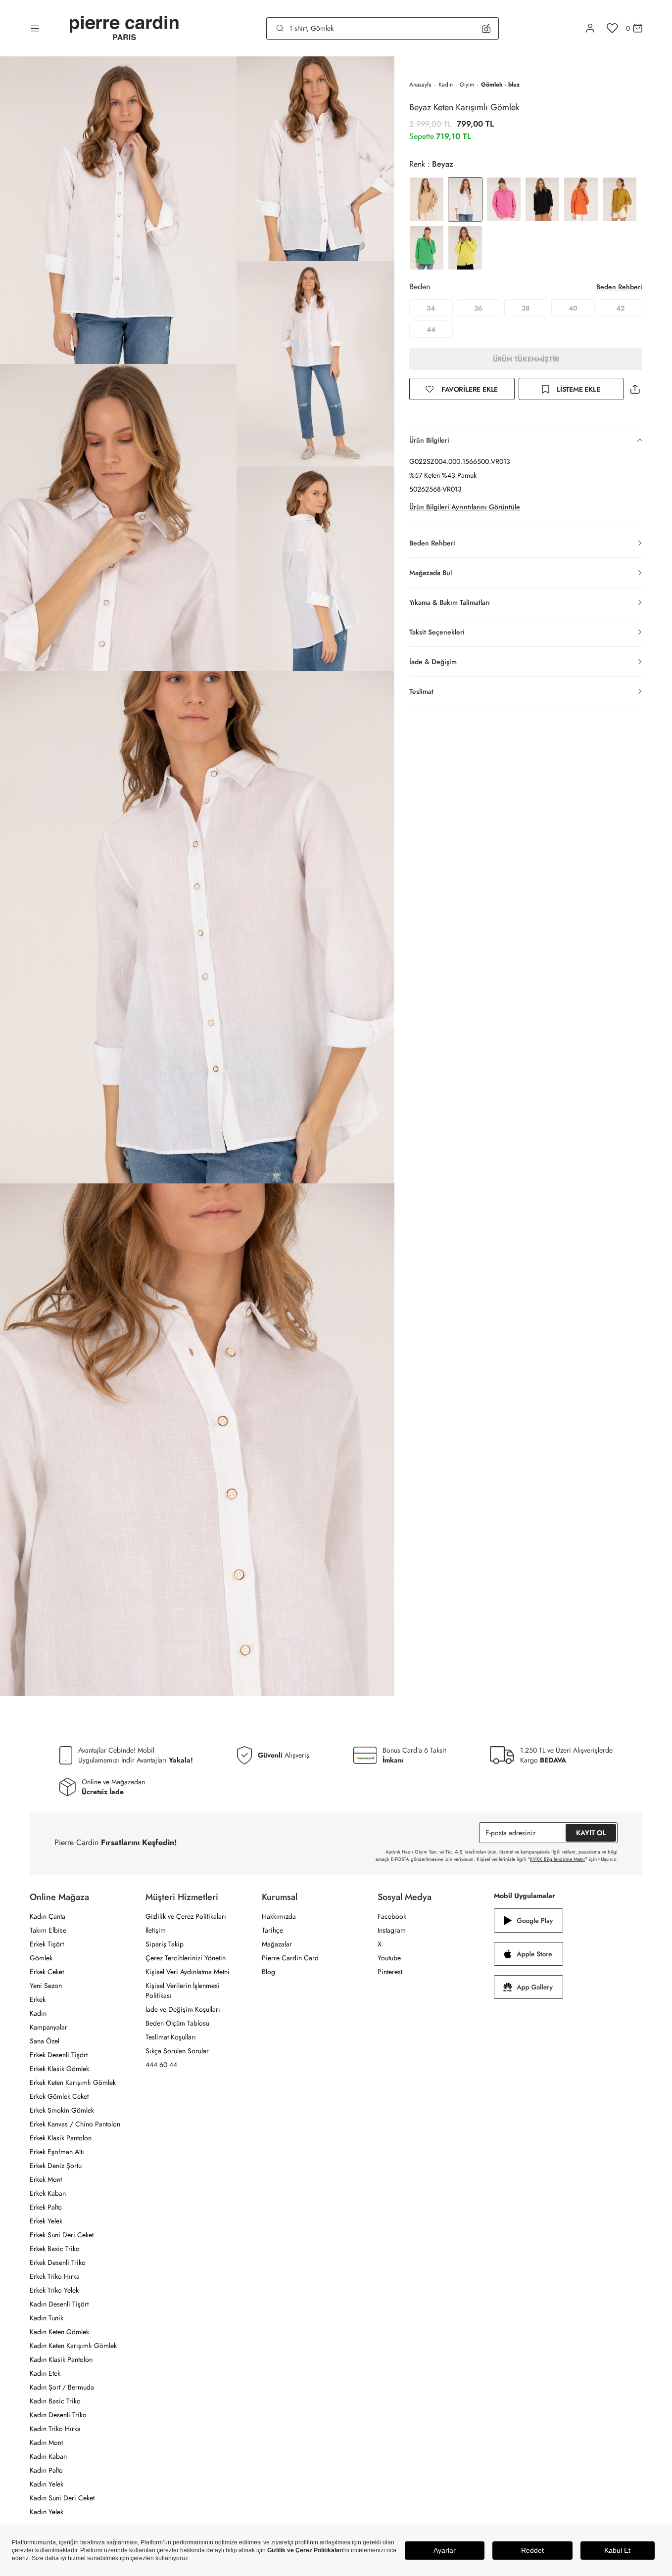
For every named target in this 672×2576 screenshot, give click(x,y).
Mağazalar (277, 1944)
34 (431, 308)
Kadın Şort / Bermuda (62, 2387)
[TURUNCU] (581, 199)
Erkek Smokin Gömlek (62, 2110)
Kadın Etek (45, 2373)
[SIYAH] (542, 199)
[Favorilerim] (612, 28)
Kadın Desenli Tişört (59, 2304)
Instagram (392, 1930)
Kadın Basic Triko (55, 2401)
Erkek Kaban (48, 2193)
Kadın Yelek (47, 2484)
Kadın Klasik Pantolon (61, 2359)
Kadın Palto (46, 2470)
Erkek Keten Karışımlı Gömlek (73, 2082)
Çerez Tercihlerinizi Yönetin (186, 1958)
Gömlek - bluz (500, 85)
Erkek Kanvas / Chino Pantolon (75, 2124)
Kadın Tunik (47, 2318)
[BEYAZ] (427, 199)
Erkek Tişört (47, 1944)
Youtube (389, 1958)
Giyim (467, 85)
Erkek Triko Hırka (55, 2276)
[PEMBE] (504, 199)
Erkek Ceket (47, 1972)
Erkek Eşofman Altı (57, 2152)
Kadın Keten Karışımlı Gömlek (73, 2346)
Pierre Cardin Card (290, 1958)
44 (431, 329)
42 (621, 308)
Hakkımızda (279, 1916)
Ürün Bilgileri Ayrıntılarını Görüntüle (465, 507)
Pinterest (390, 1972)
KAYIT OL (591, 1833)
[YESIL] (427, 248)
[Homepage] (124, 28)
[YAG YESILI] (620, 199)
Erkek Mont (46, 2179)
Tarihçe (272, 1930)
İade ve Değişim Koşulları (183, 2009)
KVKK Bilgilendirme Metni (557, 1859)
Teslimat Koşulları (171, 2037)
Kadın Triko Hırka (55, 2429)
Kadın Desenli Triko (58, 2415)
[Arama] (280, 28)
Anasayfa (420, 85)
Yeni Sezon (46, 1986)
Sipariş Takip (165, 1944)
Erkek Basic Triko (55, 2249)
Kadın (446, 85)
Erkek (38, 1999)
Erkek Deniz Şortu (56, 2166)
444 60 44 (161, 2065)
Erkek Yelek (46, 2221)
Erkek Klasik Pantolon (61, 2138)
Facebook (392, 1916)
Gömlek (41, 1958)
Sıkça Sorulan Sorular (177, 2051)
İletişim (156, 1930)
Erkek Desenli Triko (58, 2262)
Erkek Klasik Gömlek (59, 2069)
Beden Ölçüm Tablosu (177, 2023)
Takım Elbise (48, 1930)
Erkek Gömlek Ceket (59, 2096)
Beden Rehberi (619, 287)
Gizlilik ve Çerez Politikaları (186, 1916)
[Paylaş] (635, 389)
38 (526, 308)
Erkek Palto (46, 2207)
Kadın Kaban (48, 2456)
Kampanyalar (48, 2027)
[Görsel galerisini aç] (118, 210)
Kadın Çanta (48, 1916)
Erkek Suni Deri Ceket (62, 2235)
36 (478, 308)
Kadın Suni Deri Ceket (62, 2498)
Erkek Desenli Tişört (59, 2055)
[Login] (590, 28)
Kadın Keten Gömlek (59, 2332)
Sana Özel (45, 2041)
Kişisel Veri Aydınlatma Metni (188, 1972)
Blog (268, 1972)
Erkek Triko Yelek (54, 2290)
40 (573, 308)
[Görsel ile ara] (486, 28)
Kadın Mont (46, 2442)
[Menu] (35, 28)
